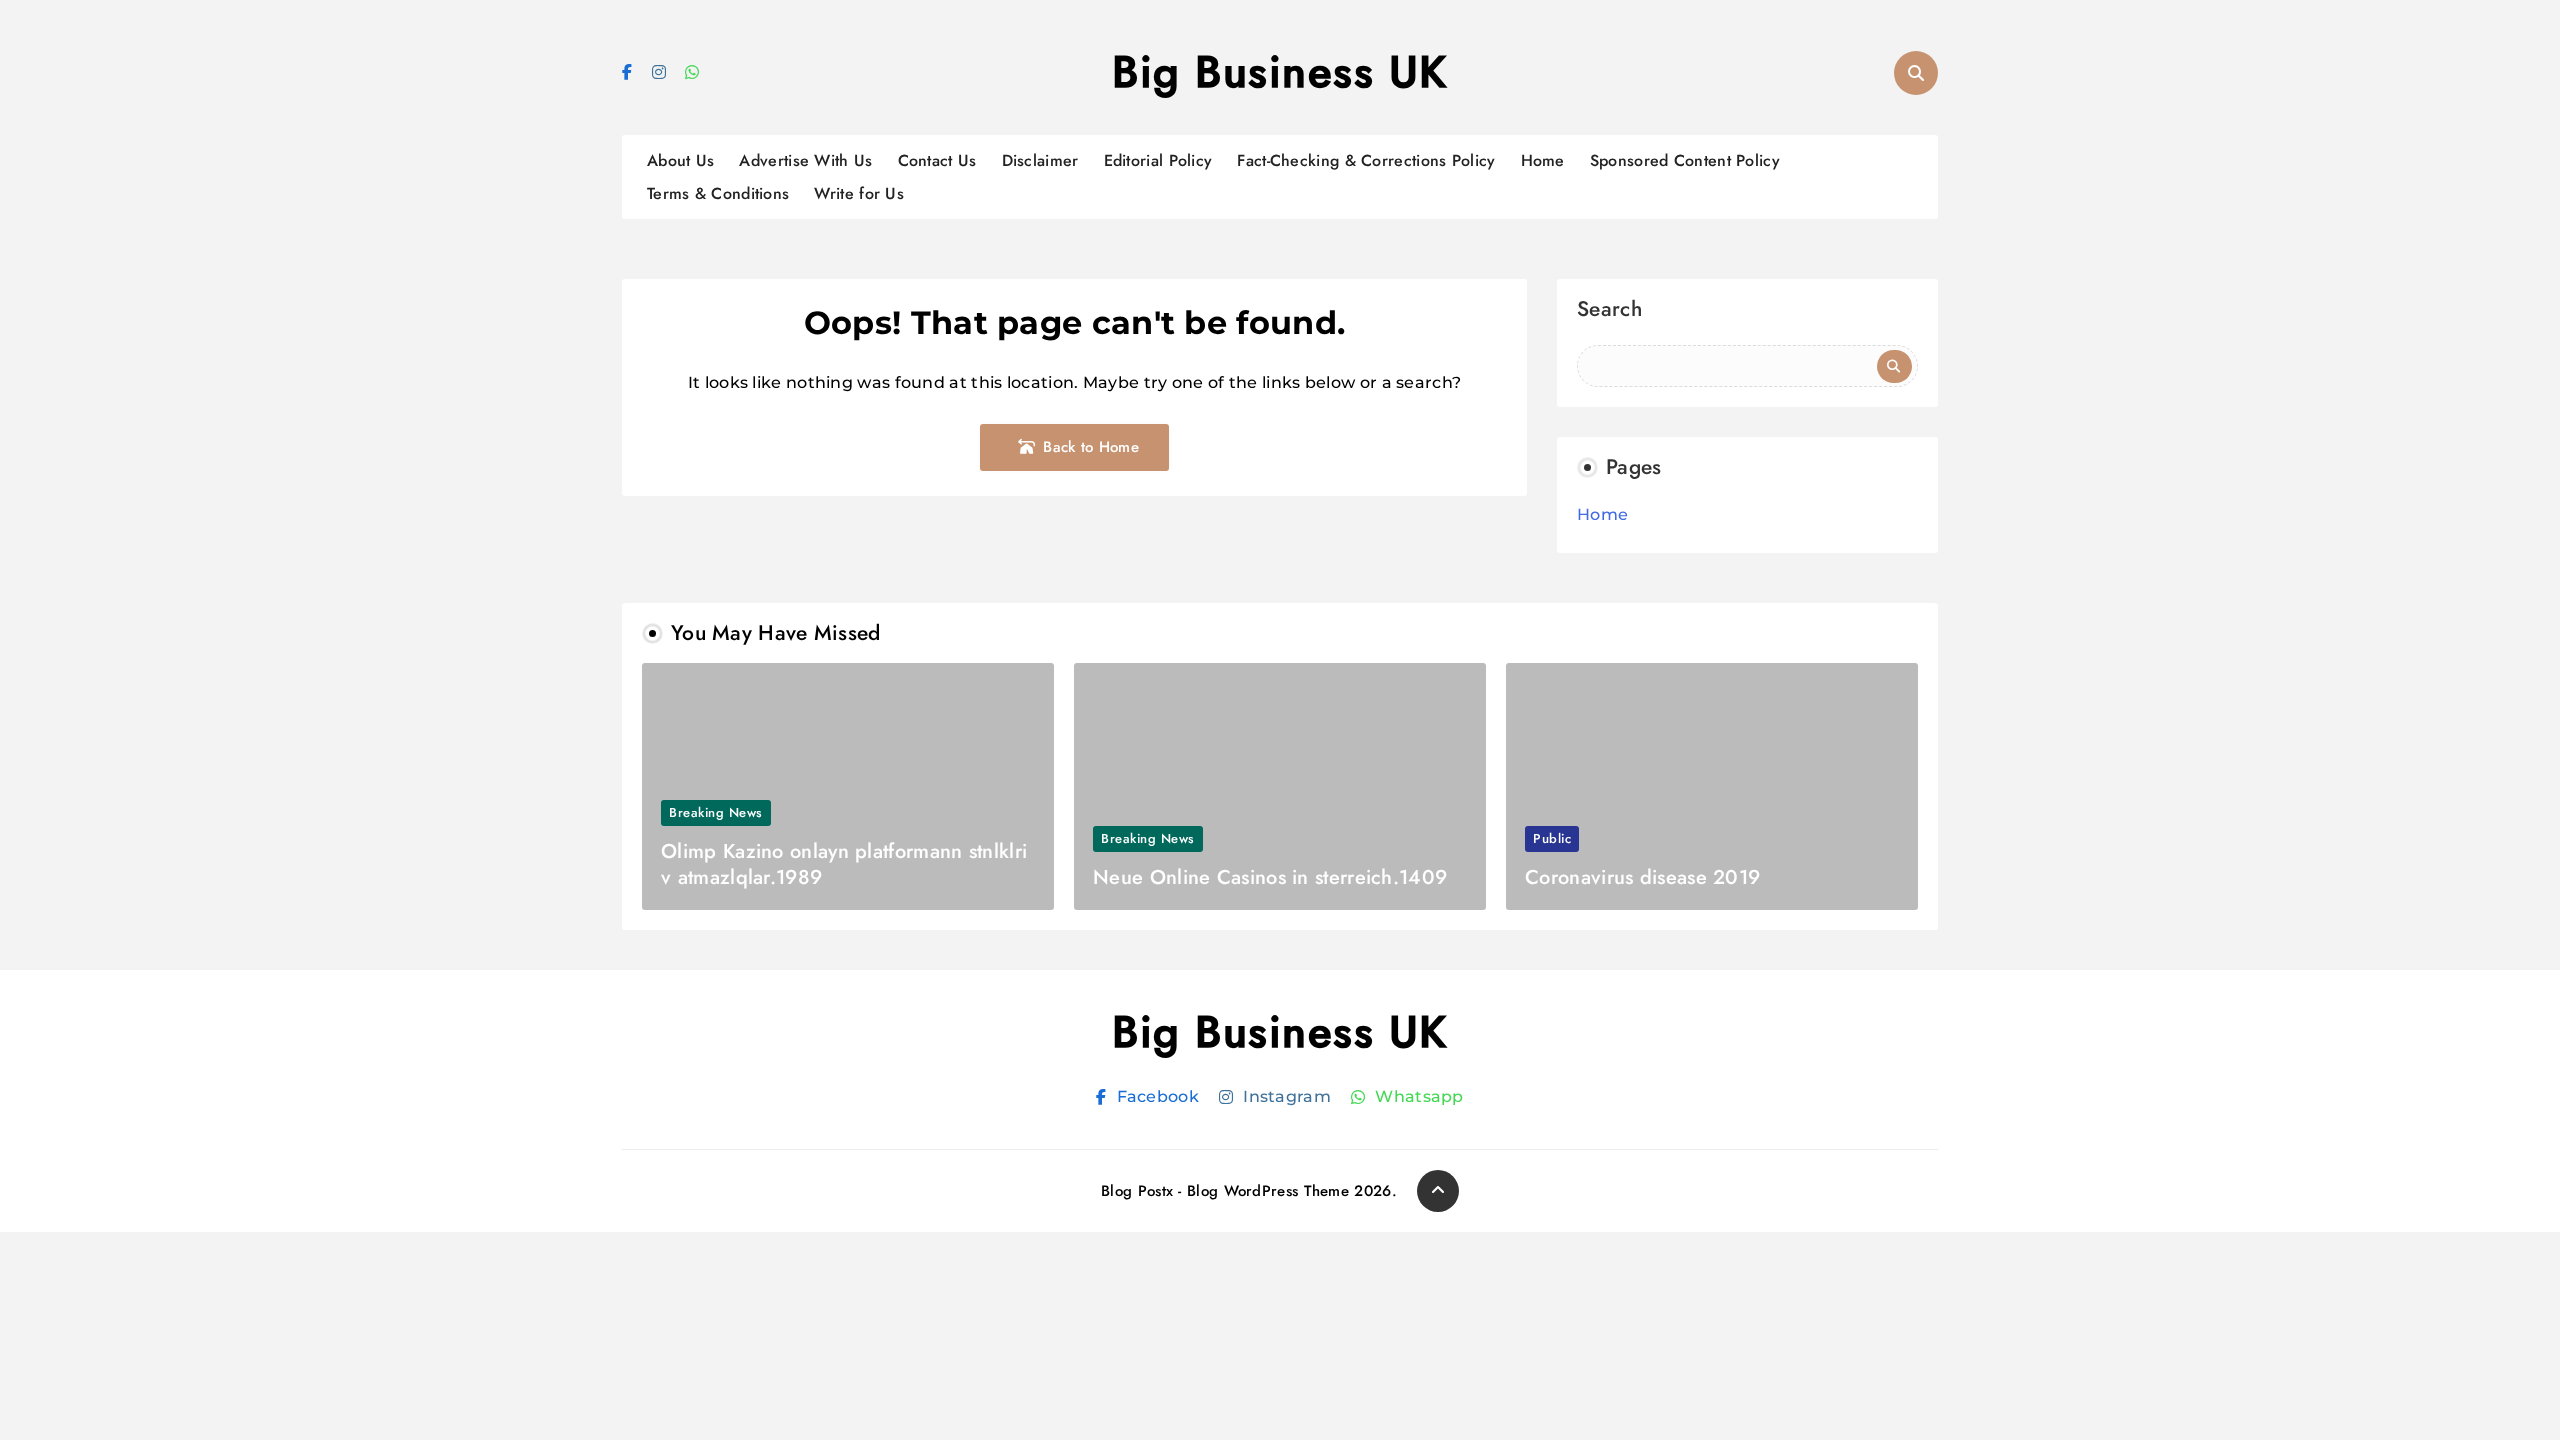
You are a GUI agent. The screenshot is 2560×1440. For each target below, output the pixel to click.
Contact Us (937, 160)
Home (1543, 160)
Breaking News (716, 812)
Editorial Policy (1158, 160)
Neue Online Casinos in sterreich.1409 (1270, 877)
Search (1609, 311)
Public (1552, 838)
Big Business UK (1280, 72)
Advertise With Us (805, 160)
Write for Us (859, 193)
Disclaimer (1040, 160)
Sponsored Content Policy (1685, 160)
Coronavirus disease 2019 (1642, 877)
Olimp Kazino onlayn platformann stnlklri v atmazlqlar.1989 (844, 864)
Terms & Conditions (718, 193)
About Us (680, 160)
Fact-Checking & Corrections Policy (1366, 160)
